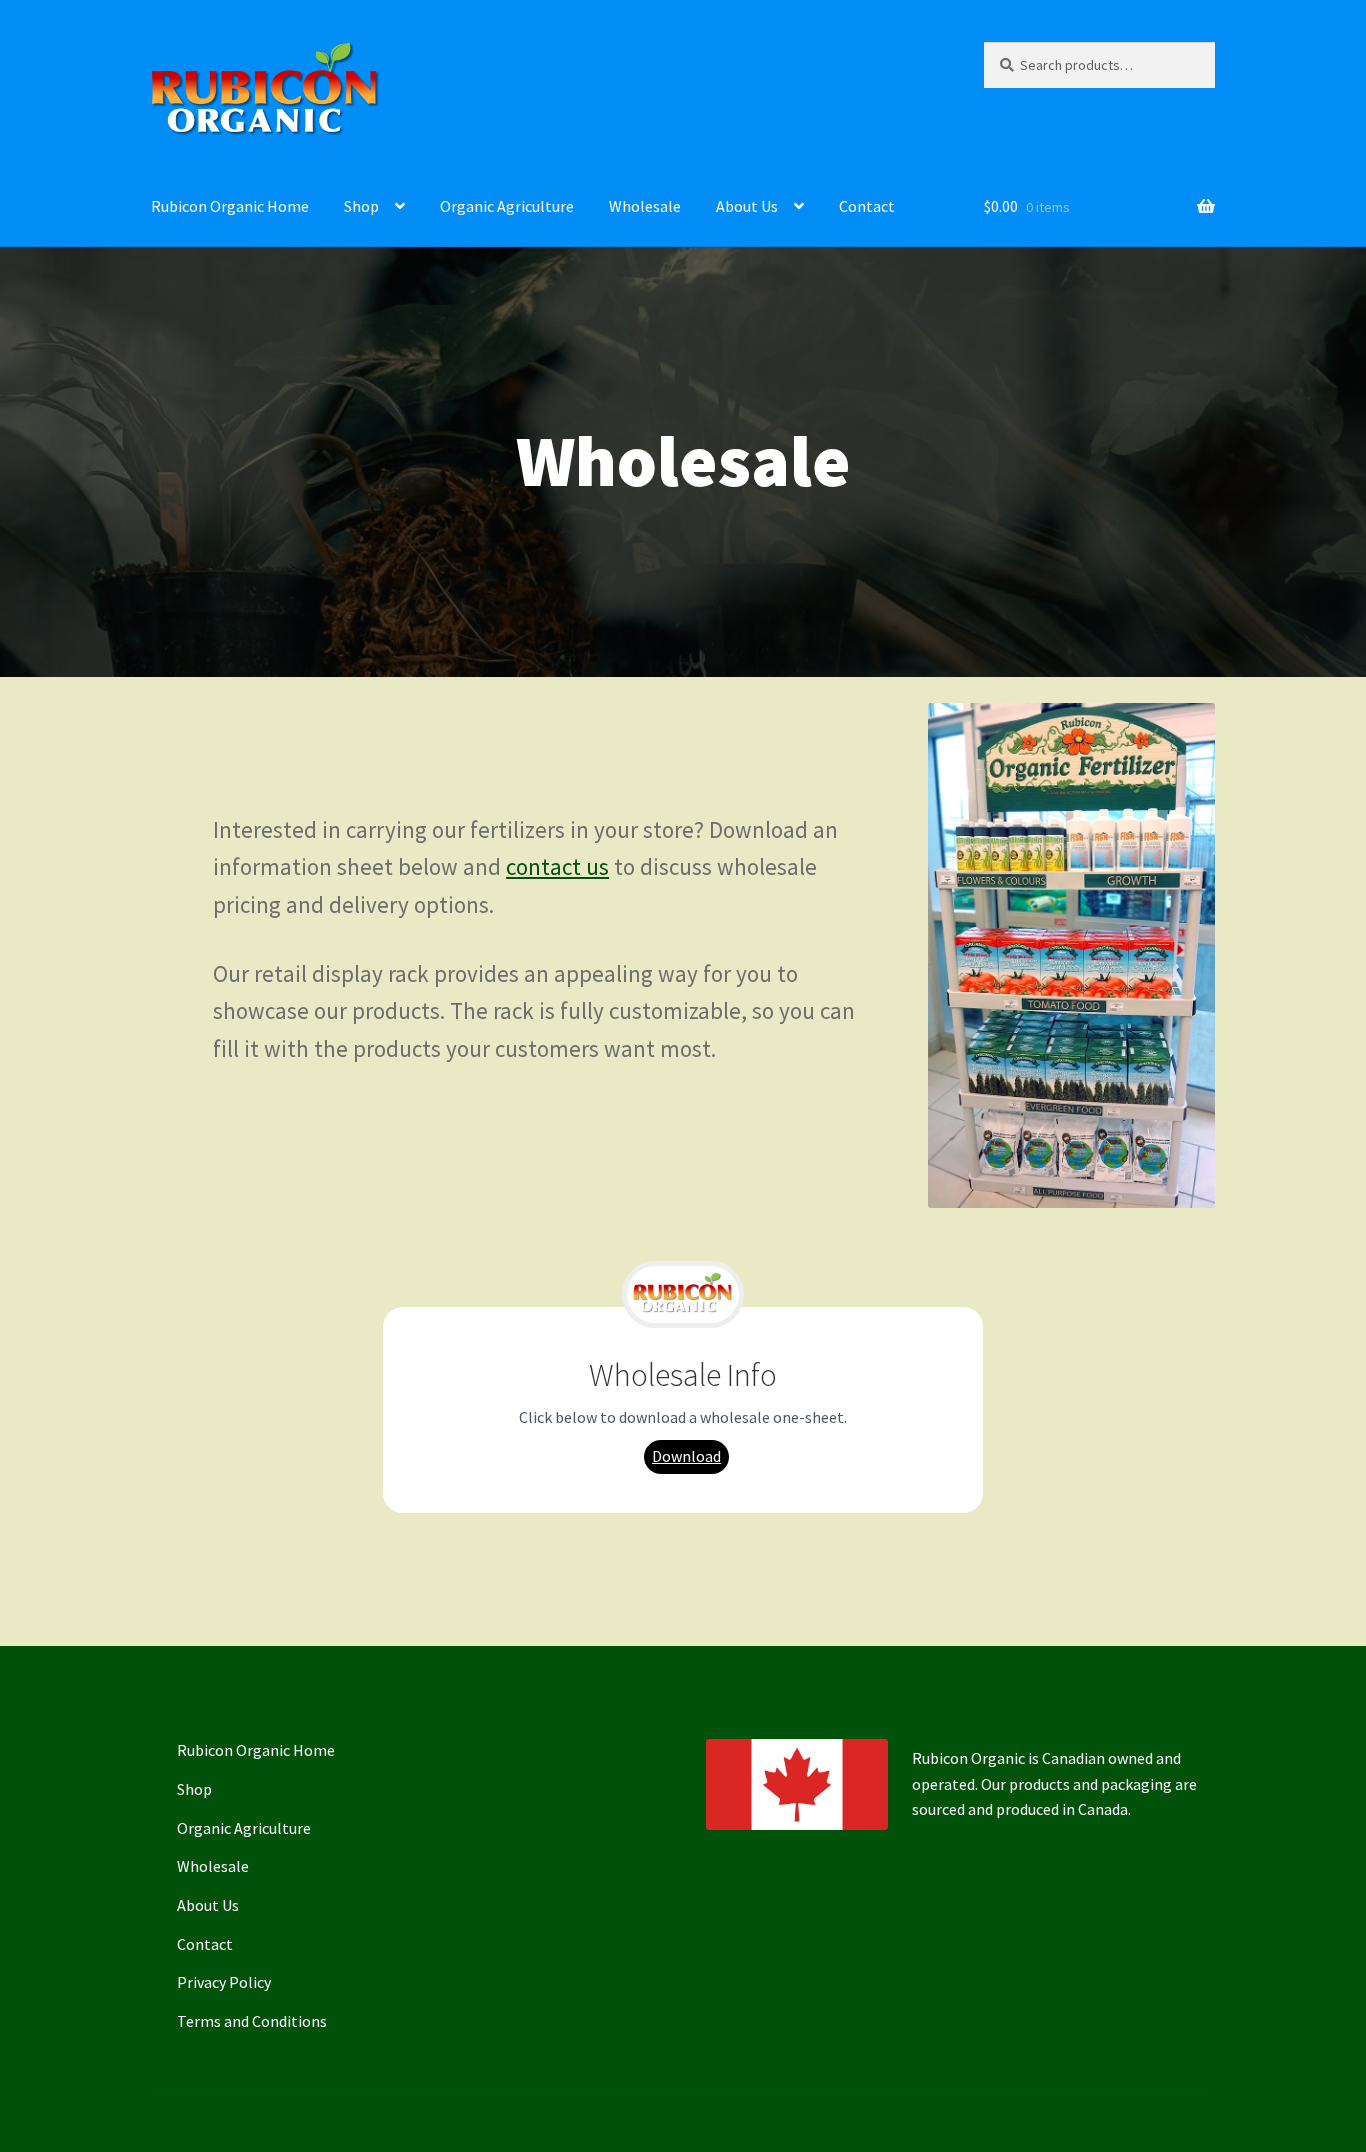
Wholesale (645, 206)
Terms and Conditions (252, 2021)
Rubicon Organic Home (230, 206)
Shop (361, 206)
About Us (747, 206)
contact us (557, 866)
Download (686, 1456)
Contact (867, 206)
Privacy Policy (224, 1982)
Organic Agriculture (507, 206)
